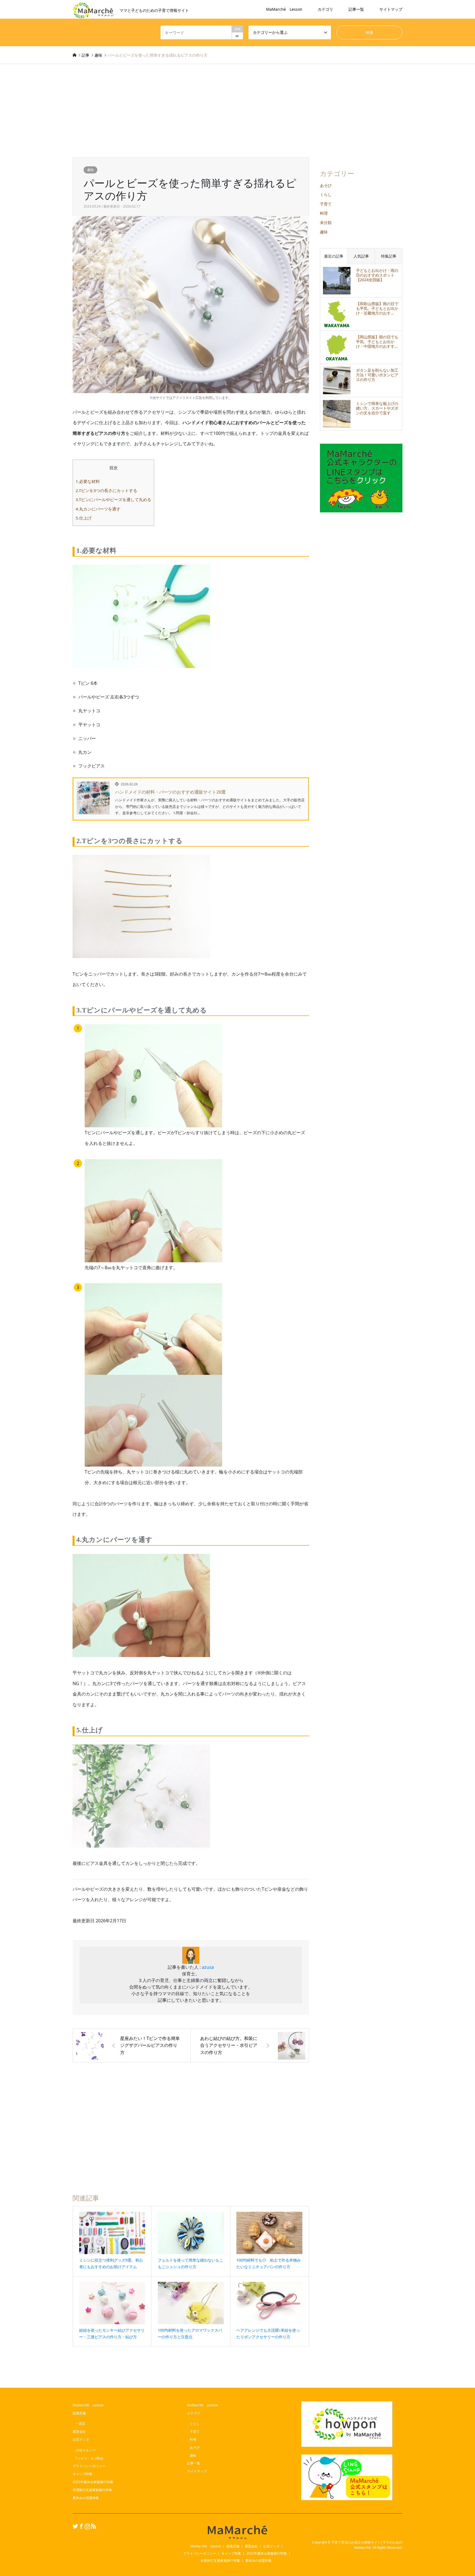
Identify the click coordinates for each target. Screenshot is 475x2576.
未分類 (326, 223)
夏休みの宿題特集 (86, 2498)
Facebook (81, 2526)
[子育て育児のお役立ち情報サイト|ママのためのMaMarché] (237, 2532)
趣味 (90, 170)
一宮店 (80, 2424)
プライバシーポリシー (89, 2466)
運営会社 (79, 2432)
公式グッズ (81, 2440)
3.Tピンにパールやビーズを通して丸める (113, 499)
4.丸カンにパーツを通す (98, 509)
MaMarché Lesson (284, 9)
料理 (324, 213)
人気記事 (361, 256)
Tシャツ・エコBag (89, 2458)
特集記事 (389, 256)
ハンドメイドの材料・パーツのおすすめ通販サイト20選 (170, 792)
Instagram (87, 2526)
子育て (326, 204)
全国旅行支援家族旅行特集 (92, 2490)
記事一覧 (356, 9)
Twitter (74, 2526)
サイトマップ (391, 9)
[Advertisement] (237, 105)
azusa (208, 1967)
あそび (326, 185)
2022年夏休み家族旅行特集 (93, 2482)
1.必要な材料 (88, 481)
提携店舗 (79, 2413)
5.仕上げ (84, 518)
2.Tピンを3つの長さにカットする (106, 490)
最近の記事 (334, 256)
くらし (326, 194)
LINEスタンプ (85, 2450)
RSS (93, 2526)
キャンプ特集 (82, 2474)
